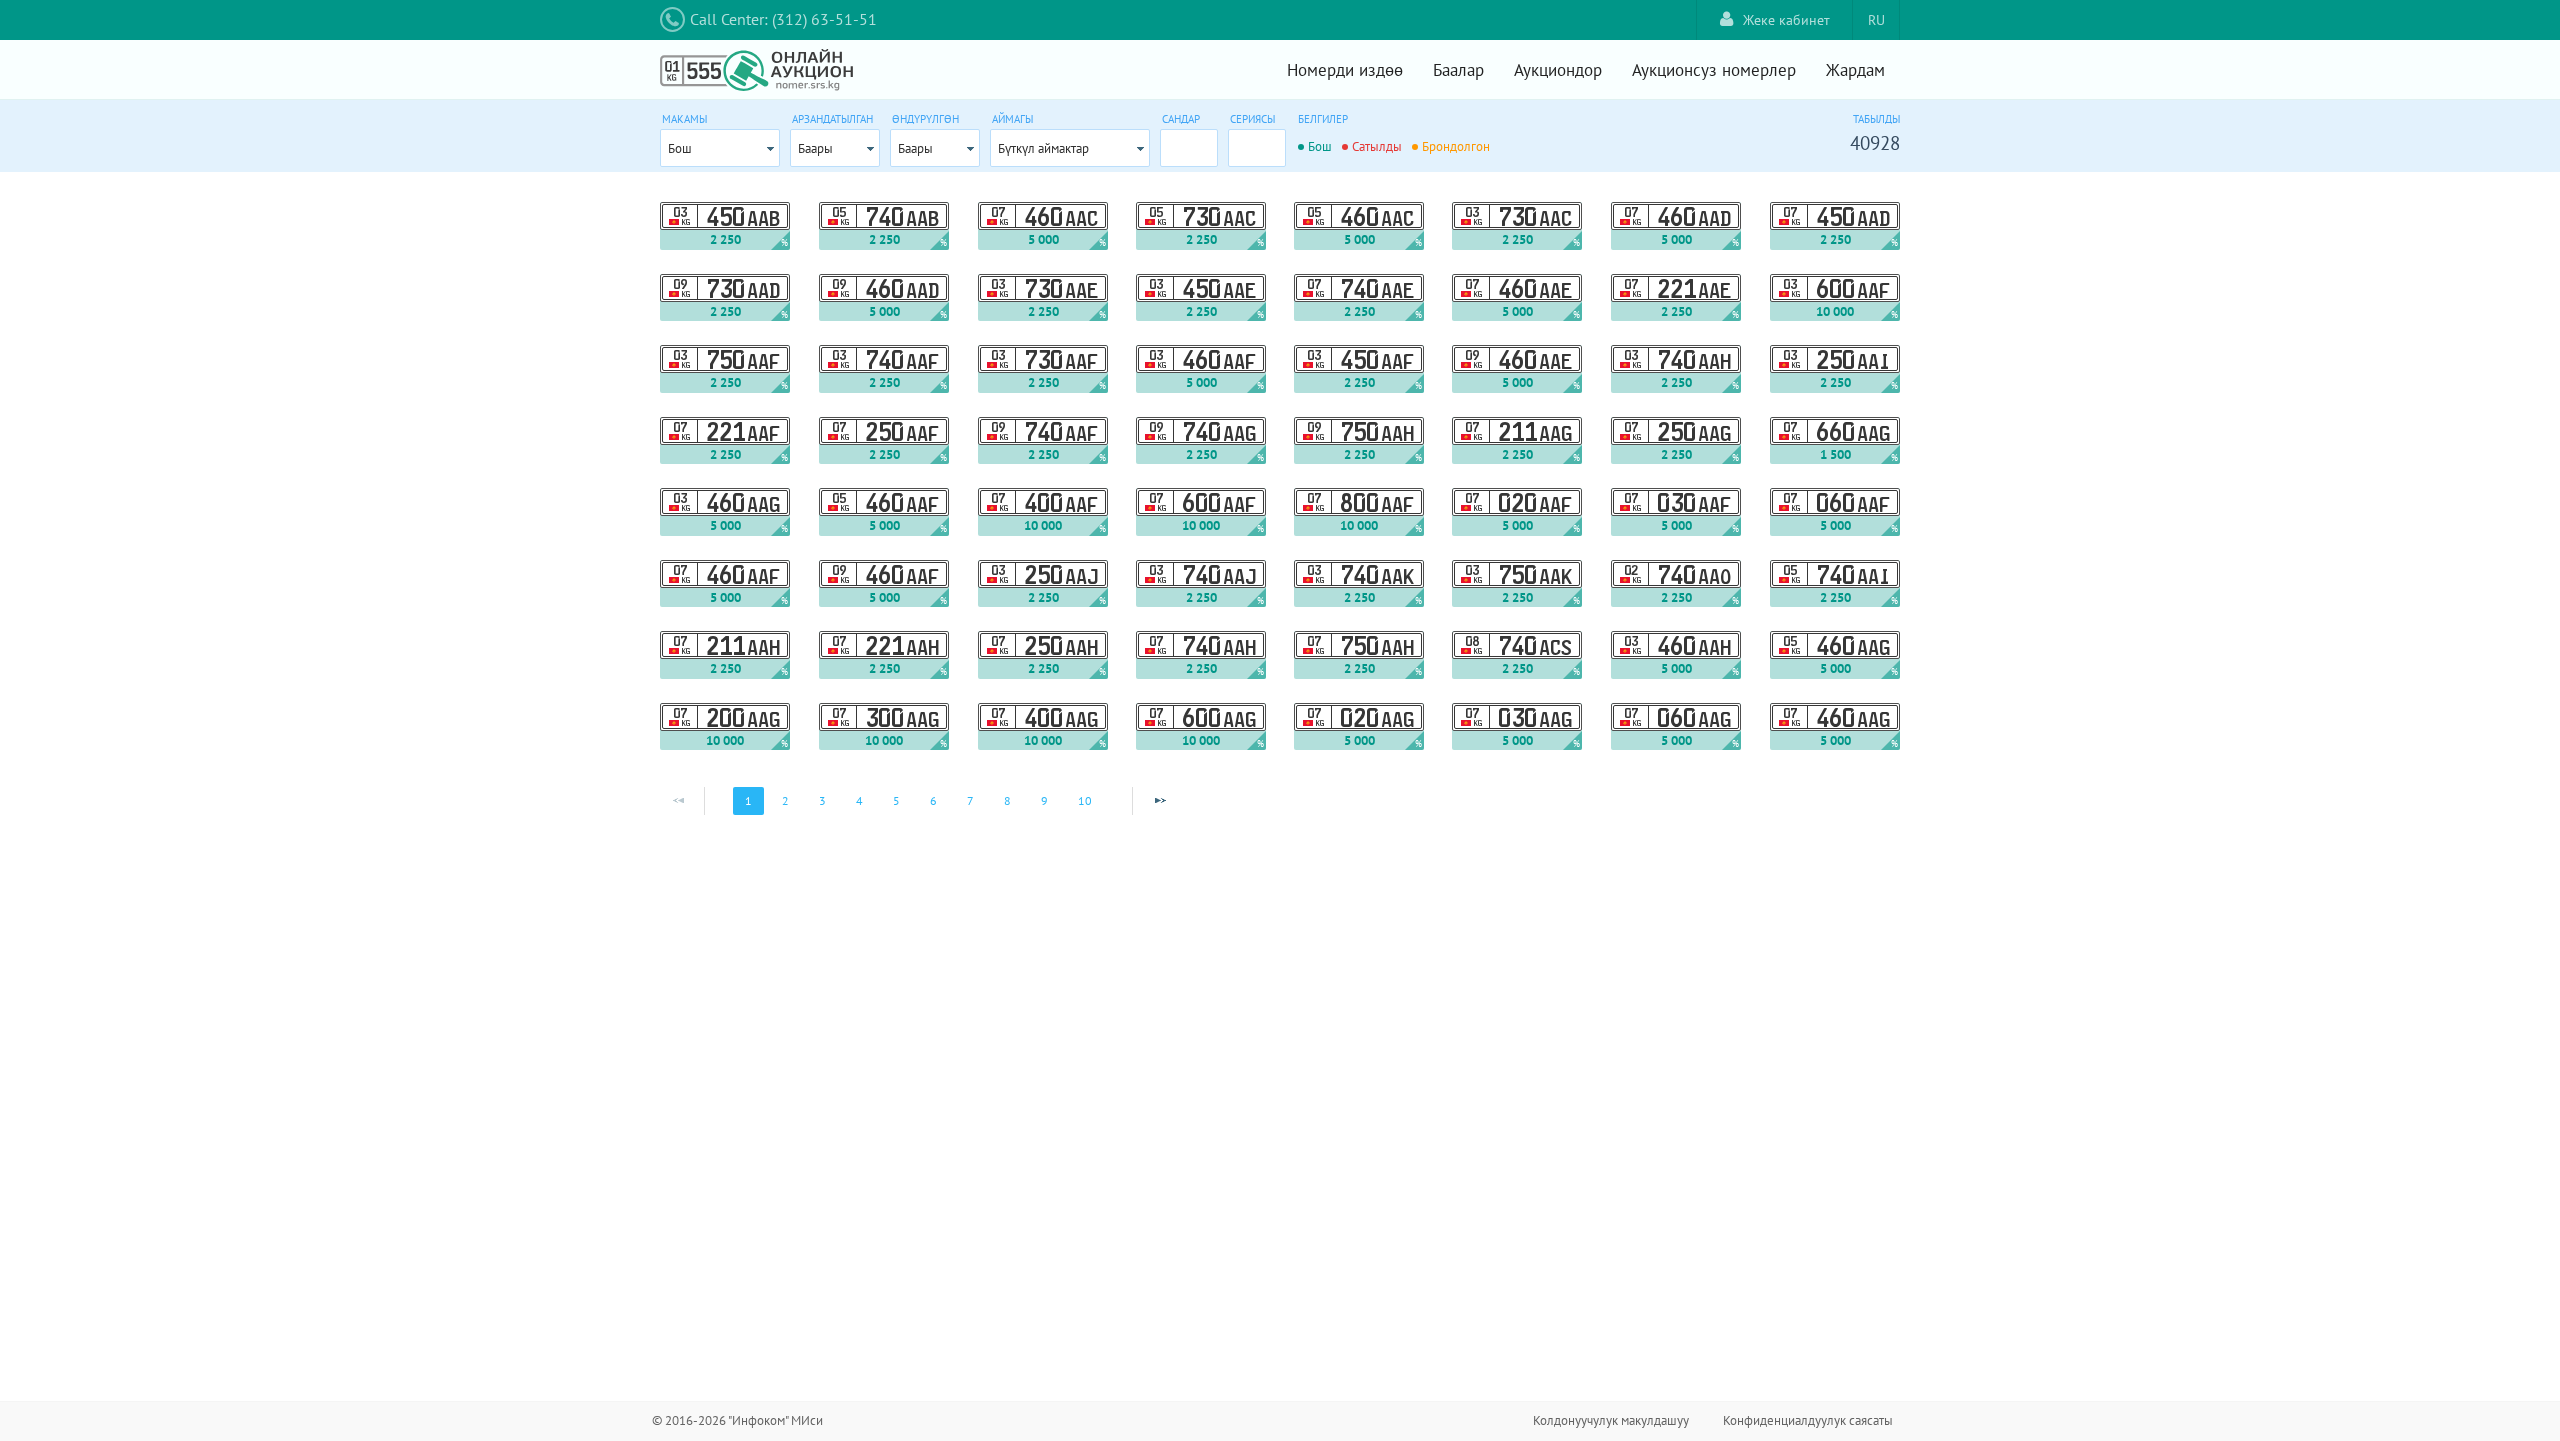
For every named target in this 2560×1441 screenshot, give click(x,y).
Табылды (1876, 119)
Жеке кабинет (1786, 20)
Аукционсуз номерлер (1714, 70)
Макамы (684, 119)
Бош (680, 148)
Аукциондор (1558, 70)
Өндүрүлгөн (925, 119)
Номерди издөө (1345, 70)
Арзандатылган (832, 119)
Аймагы (1012, 119)
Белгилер (1323, 119)
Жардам (1855, 70)
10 (1085, 800)
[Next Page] (1160, 801)
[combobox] (720, 148)
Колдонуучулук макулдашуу (1611, 1420)
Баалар (1458, 70)
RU (1876, 20)
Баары (815, 148)
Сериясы (1252, 119)
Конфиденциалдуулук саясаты (1808, 1420)
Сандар (1181, 119)
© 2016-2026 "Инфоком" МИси (737, 1420)
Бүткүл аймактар (1043, 148)
